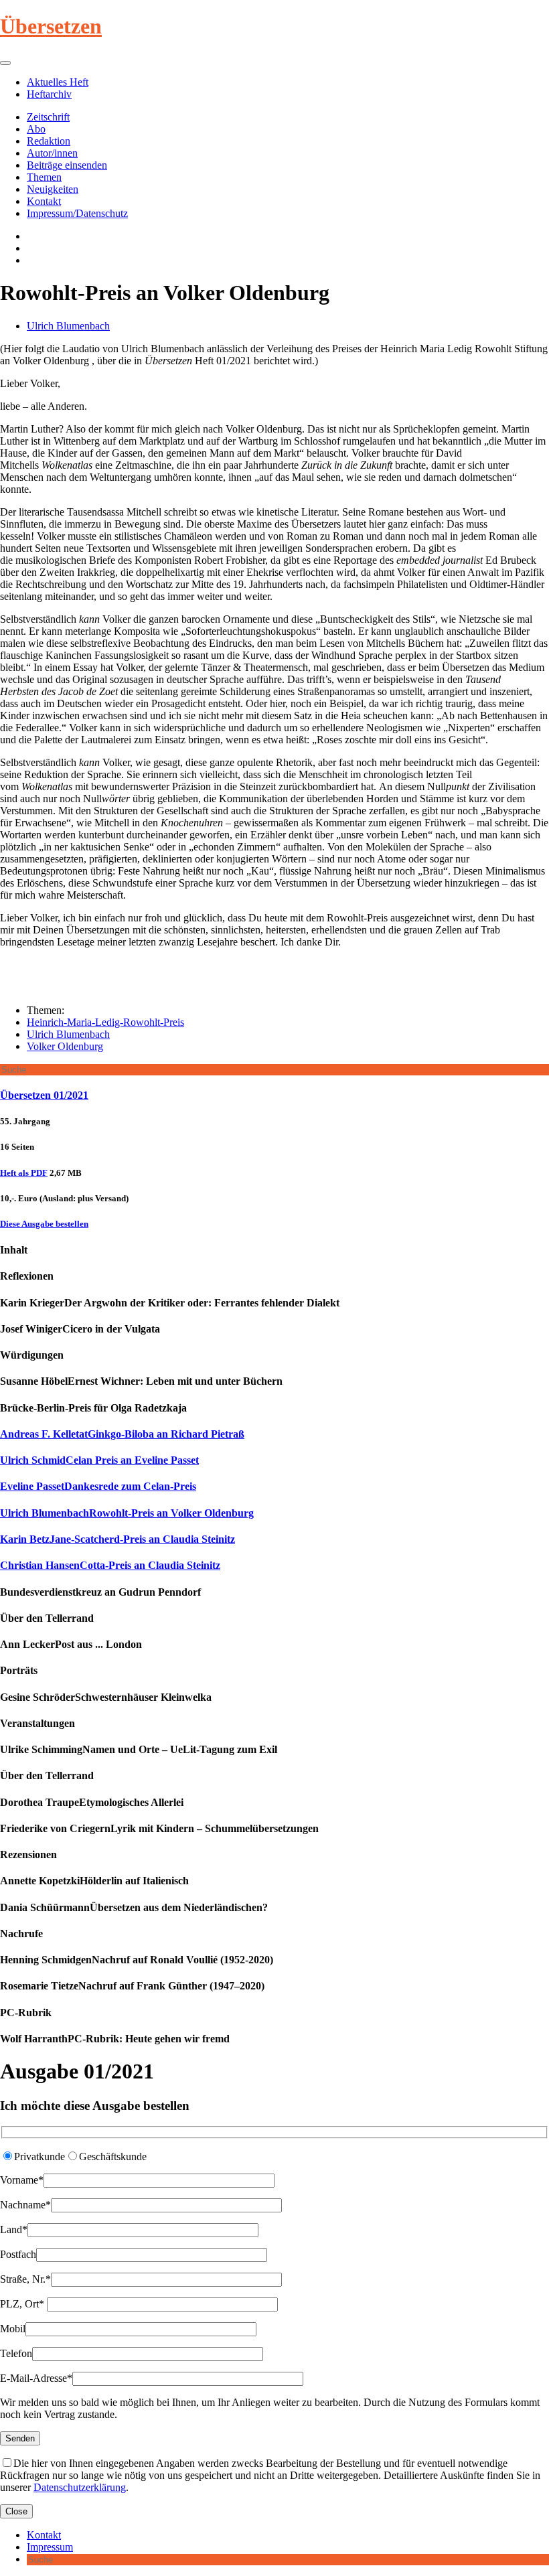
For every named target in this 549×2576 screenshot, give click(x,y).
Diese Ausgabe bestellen (44, 1224)
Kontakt (44, 201)
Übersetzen (51, 26)
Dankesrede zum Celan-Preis (98, 1486)
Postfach (18, 2254)
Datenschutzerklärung (80, 2487)
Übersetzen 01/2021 (44, 1095)
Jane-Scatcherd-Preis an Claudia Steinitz (117, 1539)
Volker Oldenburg (65, 1046)
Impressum (50, 2547)
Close (16, 2511)
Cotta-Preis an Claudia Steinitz (110, 1565)
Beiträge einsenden (67, 165)
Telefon (16, 2353)
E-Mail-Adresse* (36, 2378)
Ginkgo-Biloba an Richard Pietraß (122, 1434)
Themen (44, 177)
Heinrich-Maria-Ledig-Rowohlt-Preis (105, 1022)
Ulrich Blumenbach (68, 326)
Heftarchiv (49, 94)
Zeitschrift (48, 117)
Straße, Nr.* (25, 2279)
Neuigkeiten (53, 189)
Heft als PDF (24, 1173)
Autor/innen (52, 153)
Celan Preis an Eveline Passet (99, 1460)
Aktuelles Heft (58, 82)
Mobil (13, 2329)
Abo (36, 129)
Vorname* (22, 2180)
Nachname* (25, 2205)
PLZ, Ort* (23, 2304)
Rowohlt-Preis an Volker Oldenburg (127, 1513)
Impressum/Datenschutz (77, 213)
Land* (14, 2229)
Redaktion (49, 141)
